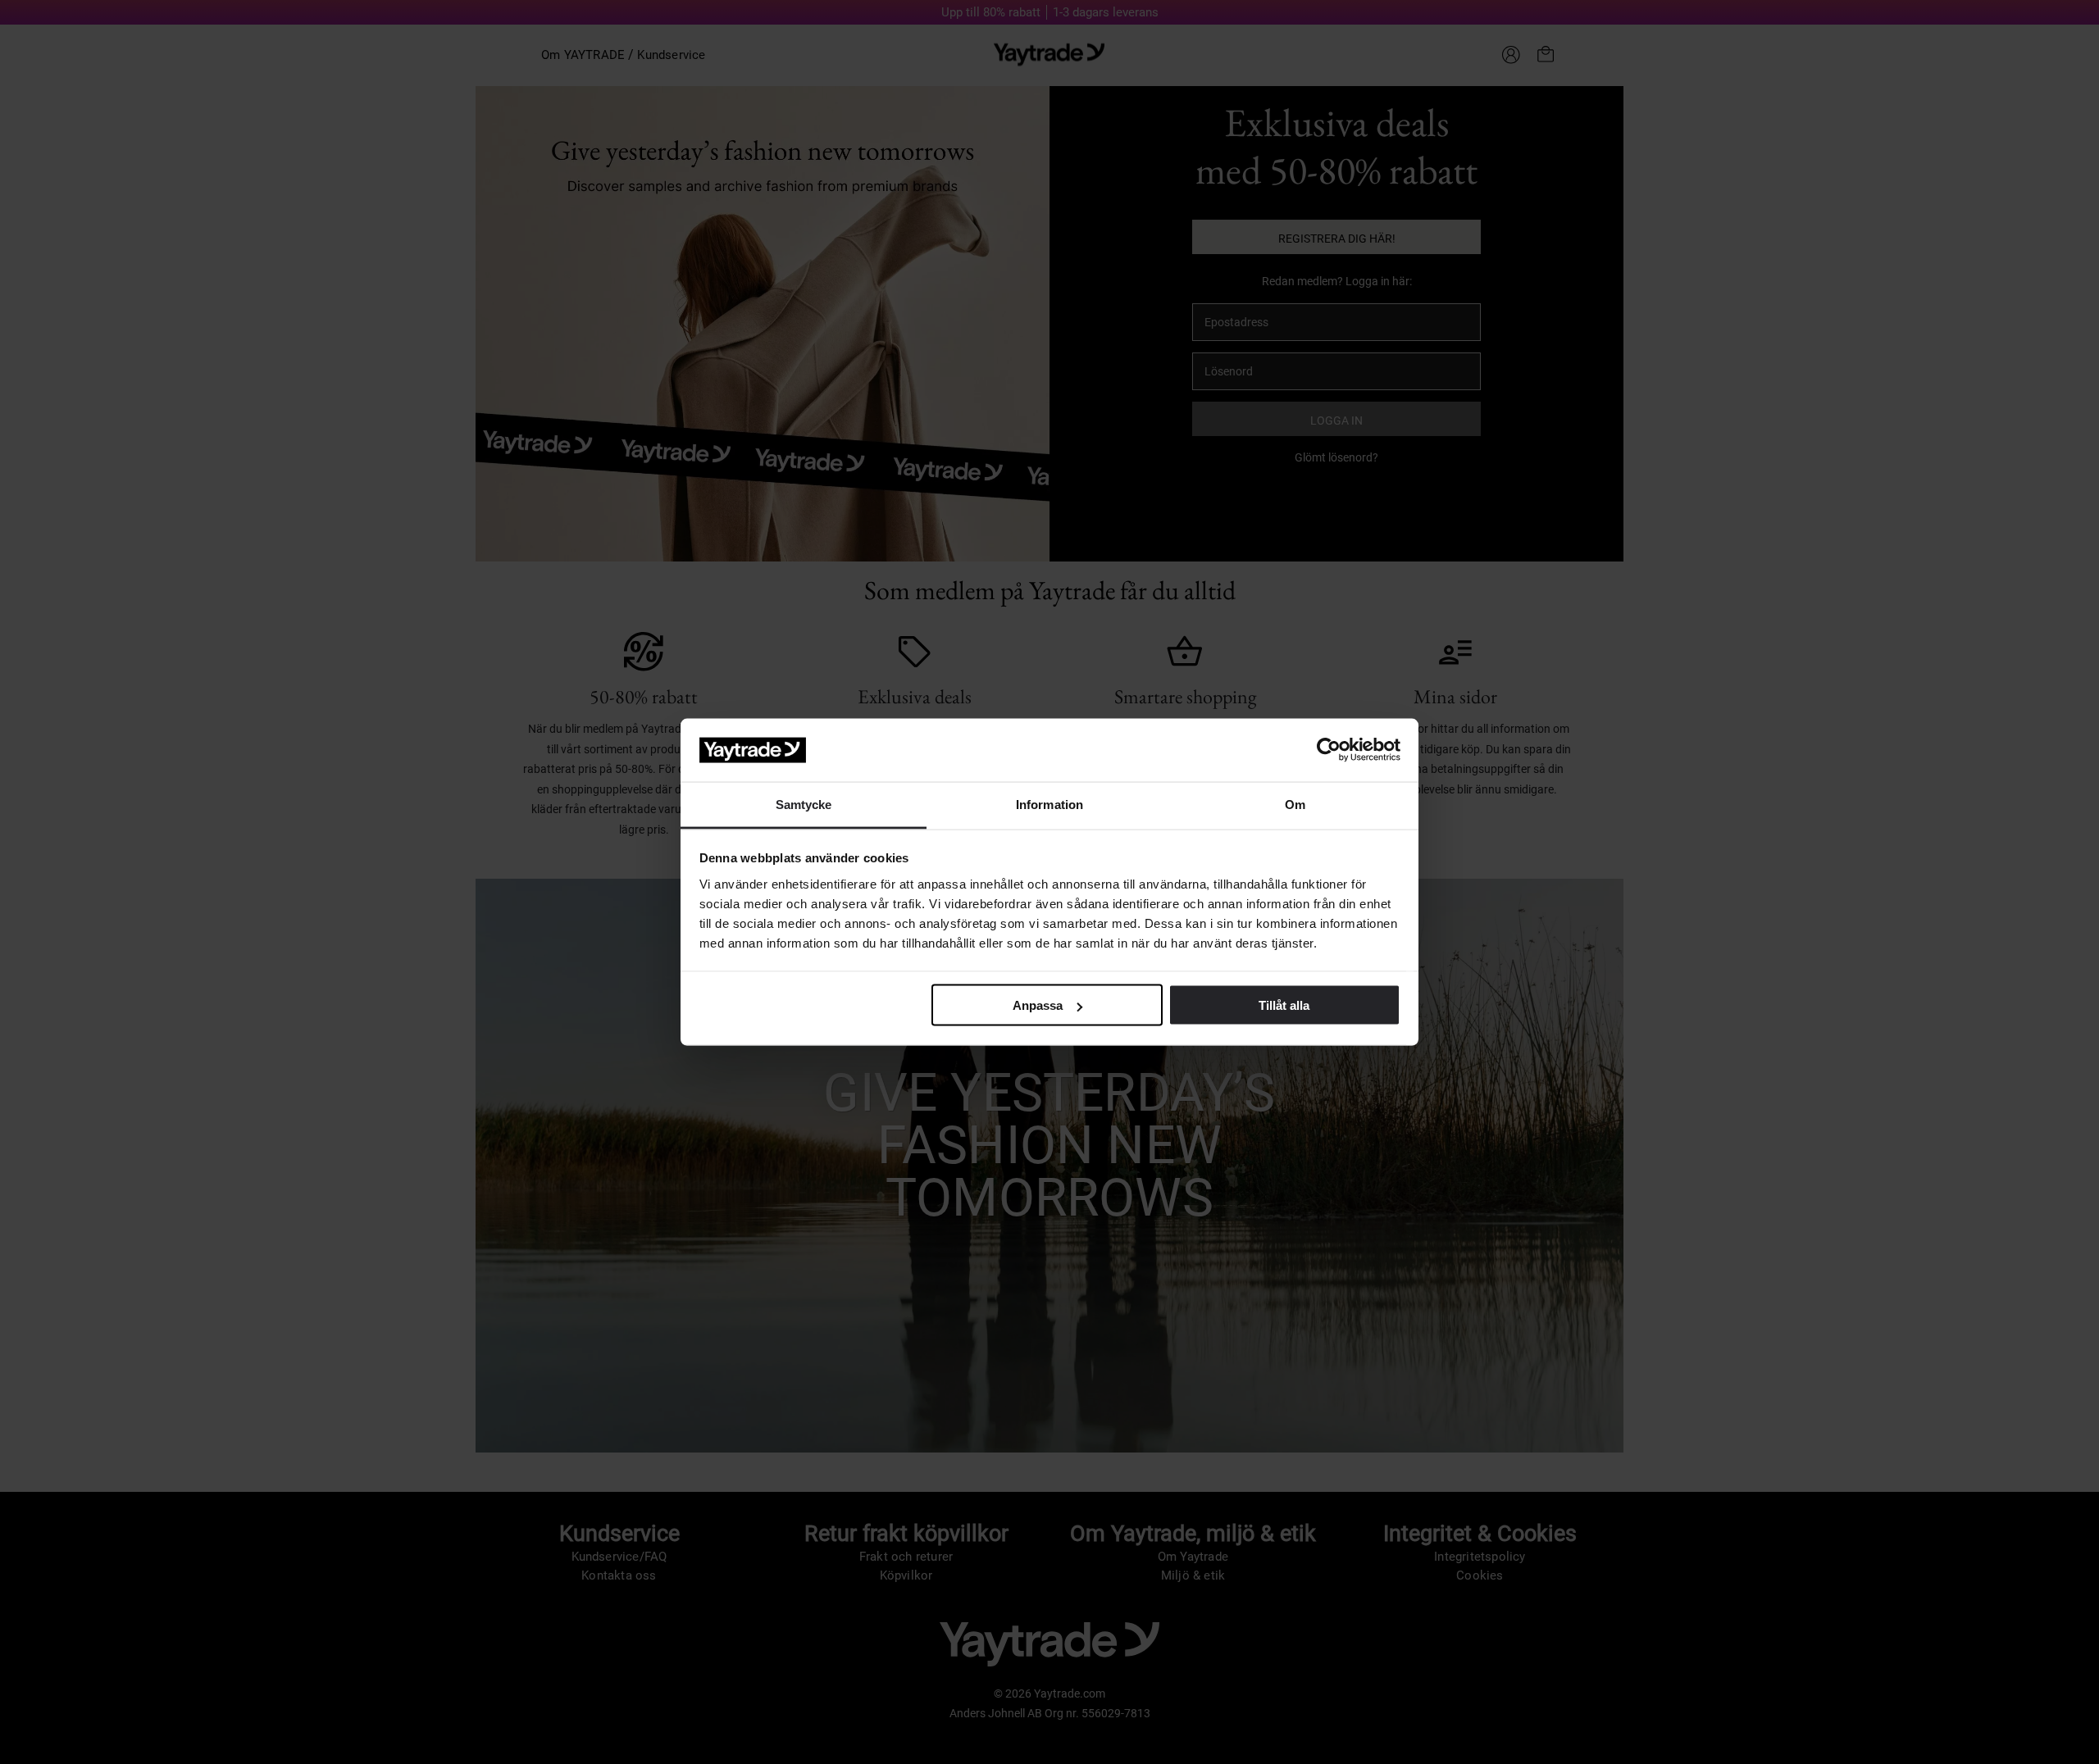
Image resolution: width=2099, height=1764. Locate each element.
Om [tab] (1295, 804)
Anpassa (1038, 1005)
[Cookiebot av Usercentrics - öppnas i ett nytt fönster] (1329, 750)
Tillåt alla (1284, 1005)
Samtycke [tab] (804, 804)
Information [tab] (1049, 804)
